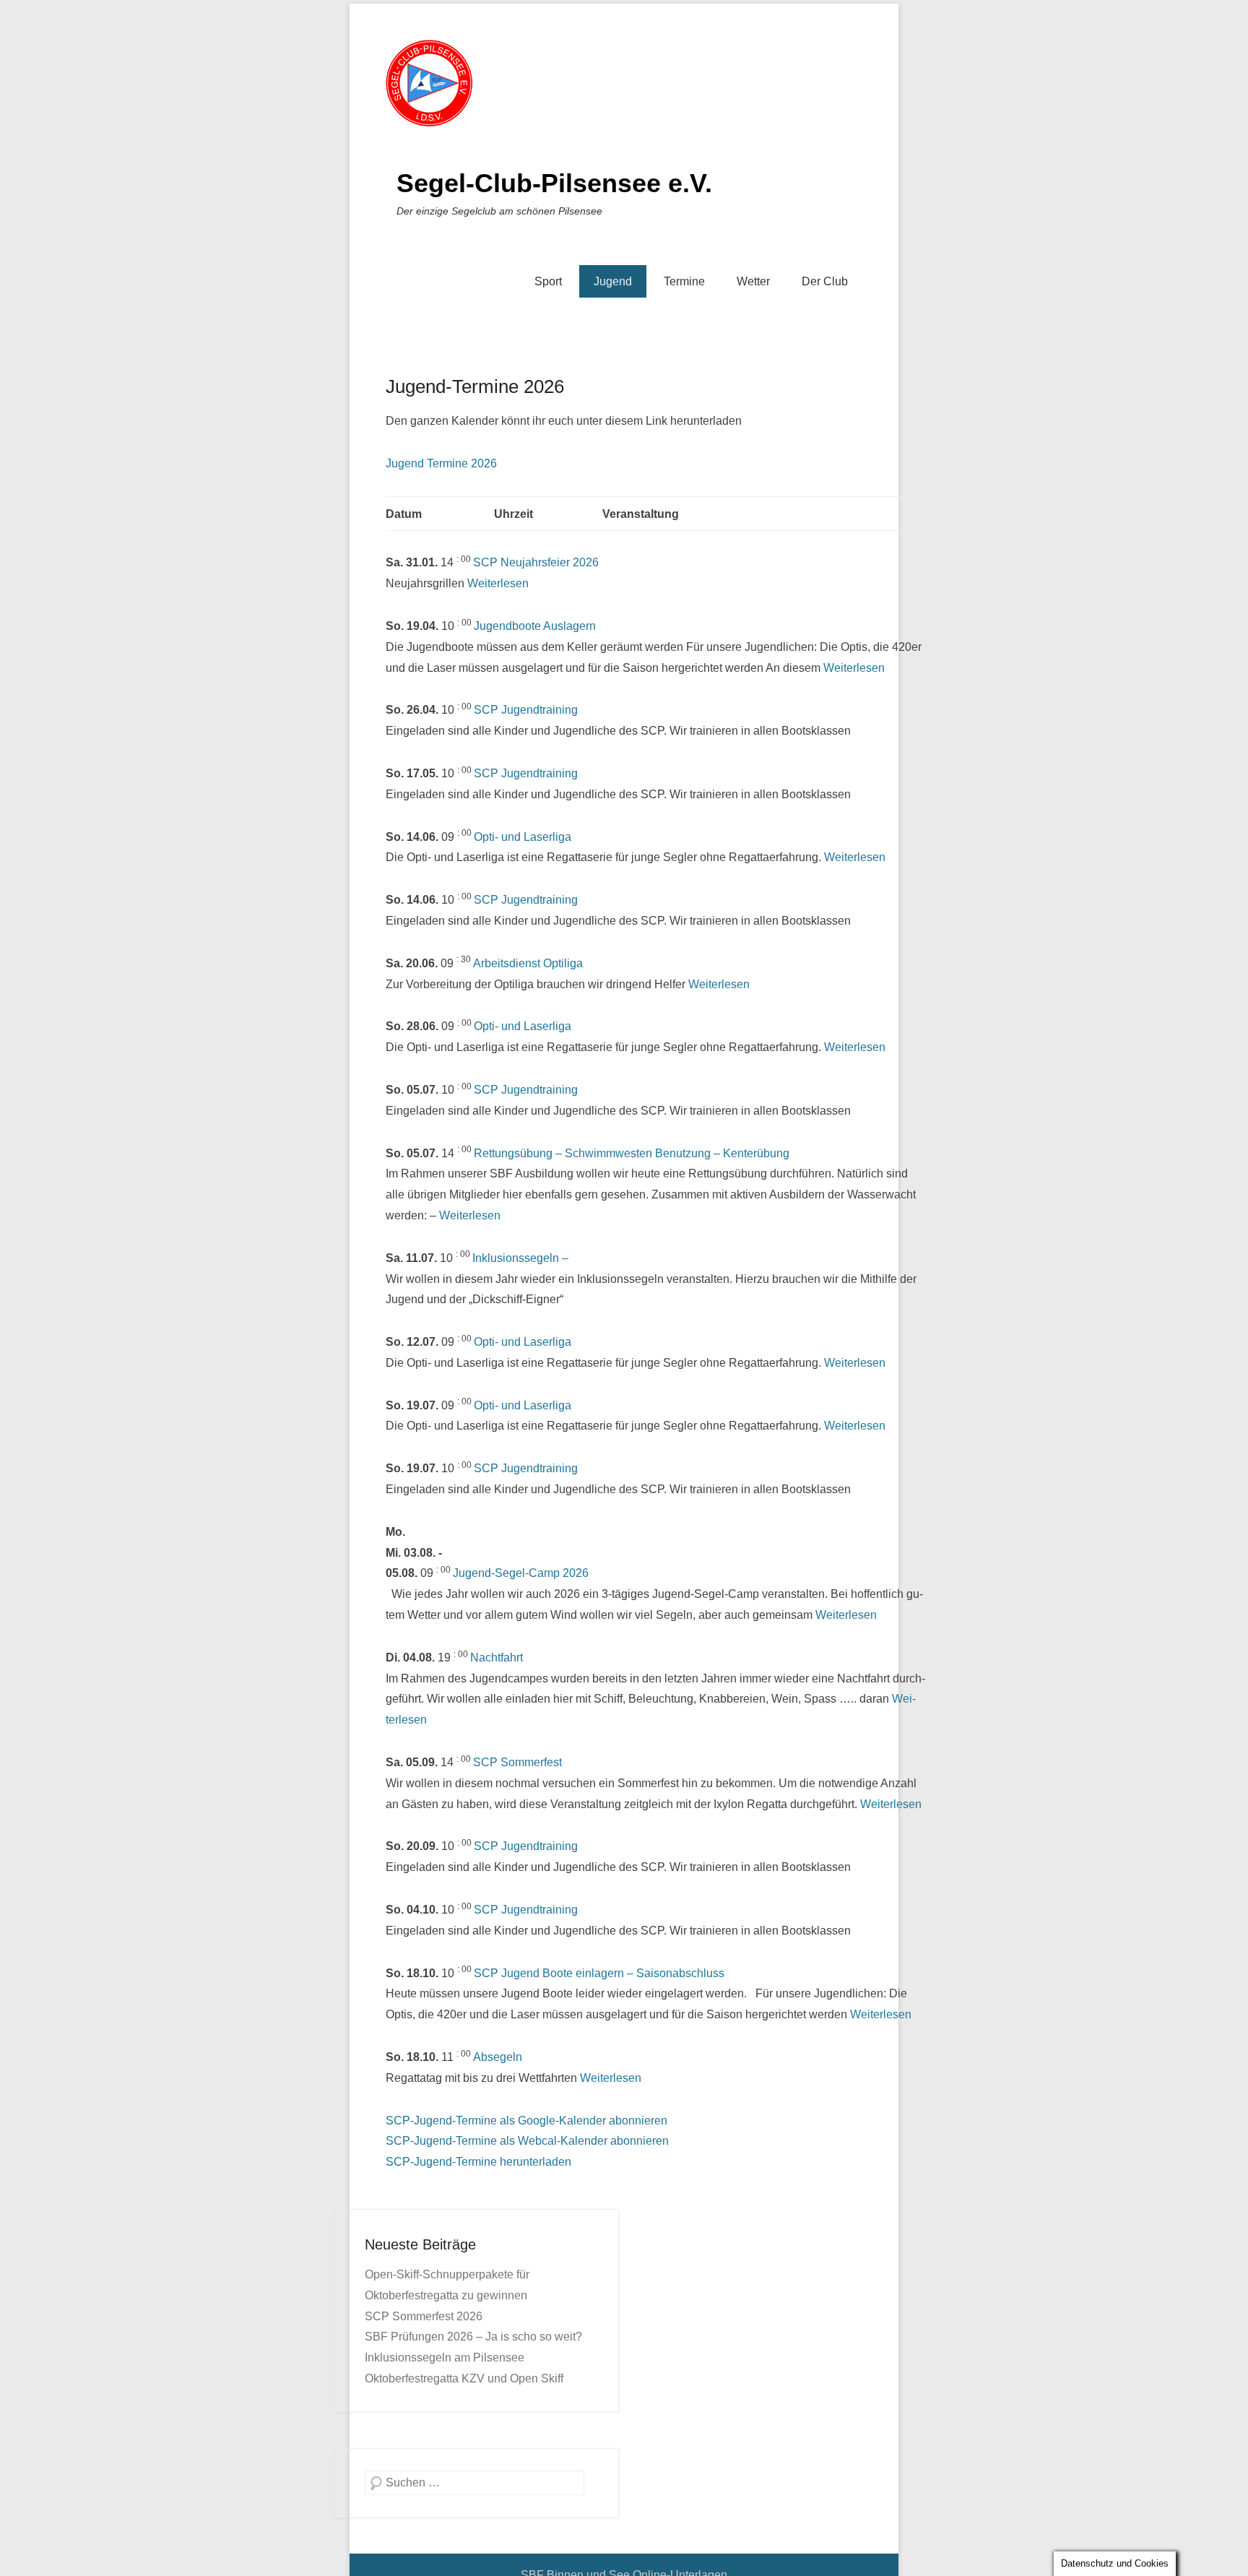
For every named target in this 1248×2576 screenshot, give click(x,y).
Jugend (613, 281)
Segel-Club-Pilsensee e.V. (554, 183)
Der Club (825, 281)
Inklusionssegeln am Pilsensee (445, 2357)
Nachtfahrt (497, 1657)
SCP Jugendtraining (526, 710)
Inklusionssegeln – (520, 1258)
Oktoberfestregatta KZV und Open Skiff (464, 2378)
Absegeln (498, 2057)
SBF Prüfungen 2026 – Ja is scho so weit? (473, 2337)
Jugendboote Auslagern (535, 626)
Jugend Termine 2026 (441, 463)
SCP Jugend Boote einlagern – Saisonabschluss (599, 1973)
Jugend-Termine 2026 (475, 386)
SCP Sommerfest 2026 (424, 2316)
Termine (684, 281)
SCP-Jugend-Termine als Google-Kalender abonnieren (526, 2121)
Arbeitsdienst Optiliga (528, 963)
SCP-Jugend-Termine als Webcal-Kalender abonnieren (527, 2141)
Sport (548, 281)
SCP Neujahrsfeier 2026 (536, 562)
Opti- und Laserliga (523, 837)
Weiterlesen (498, 583)
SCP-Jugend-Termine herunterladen (478, 2162)
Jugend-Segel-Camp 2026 (521, 1573)
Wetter (753, 281)
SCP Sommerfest (517, 1762)
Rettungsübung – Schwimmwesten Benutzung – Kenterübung (632, 1153)
